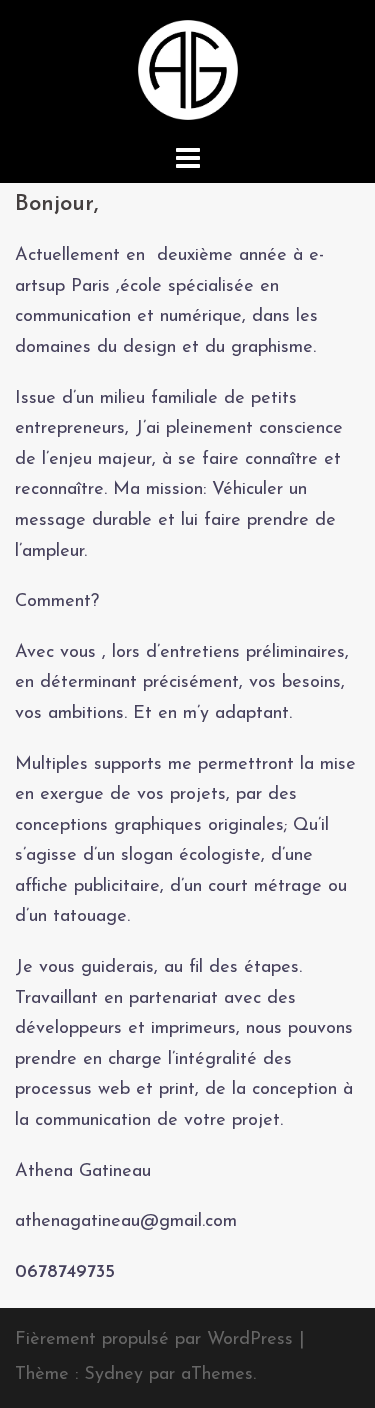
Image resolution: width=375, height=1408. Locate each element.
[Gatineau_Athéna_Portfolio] (188, 69)
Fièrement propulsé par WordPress (154, 1340)
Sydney (113, 1375)
